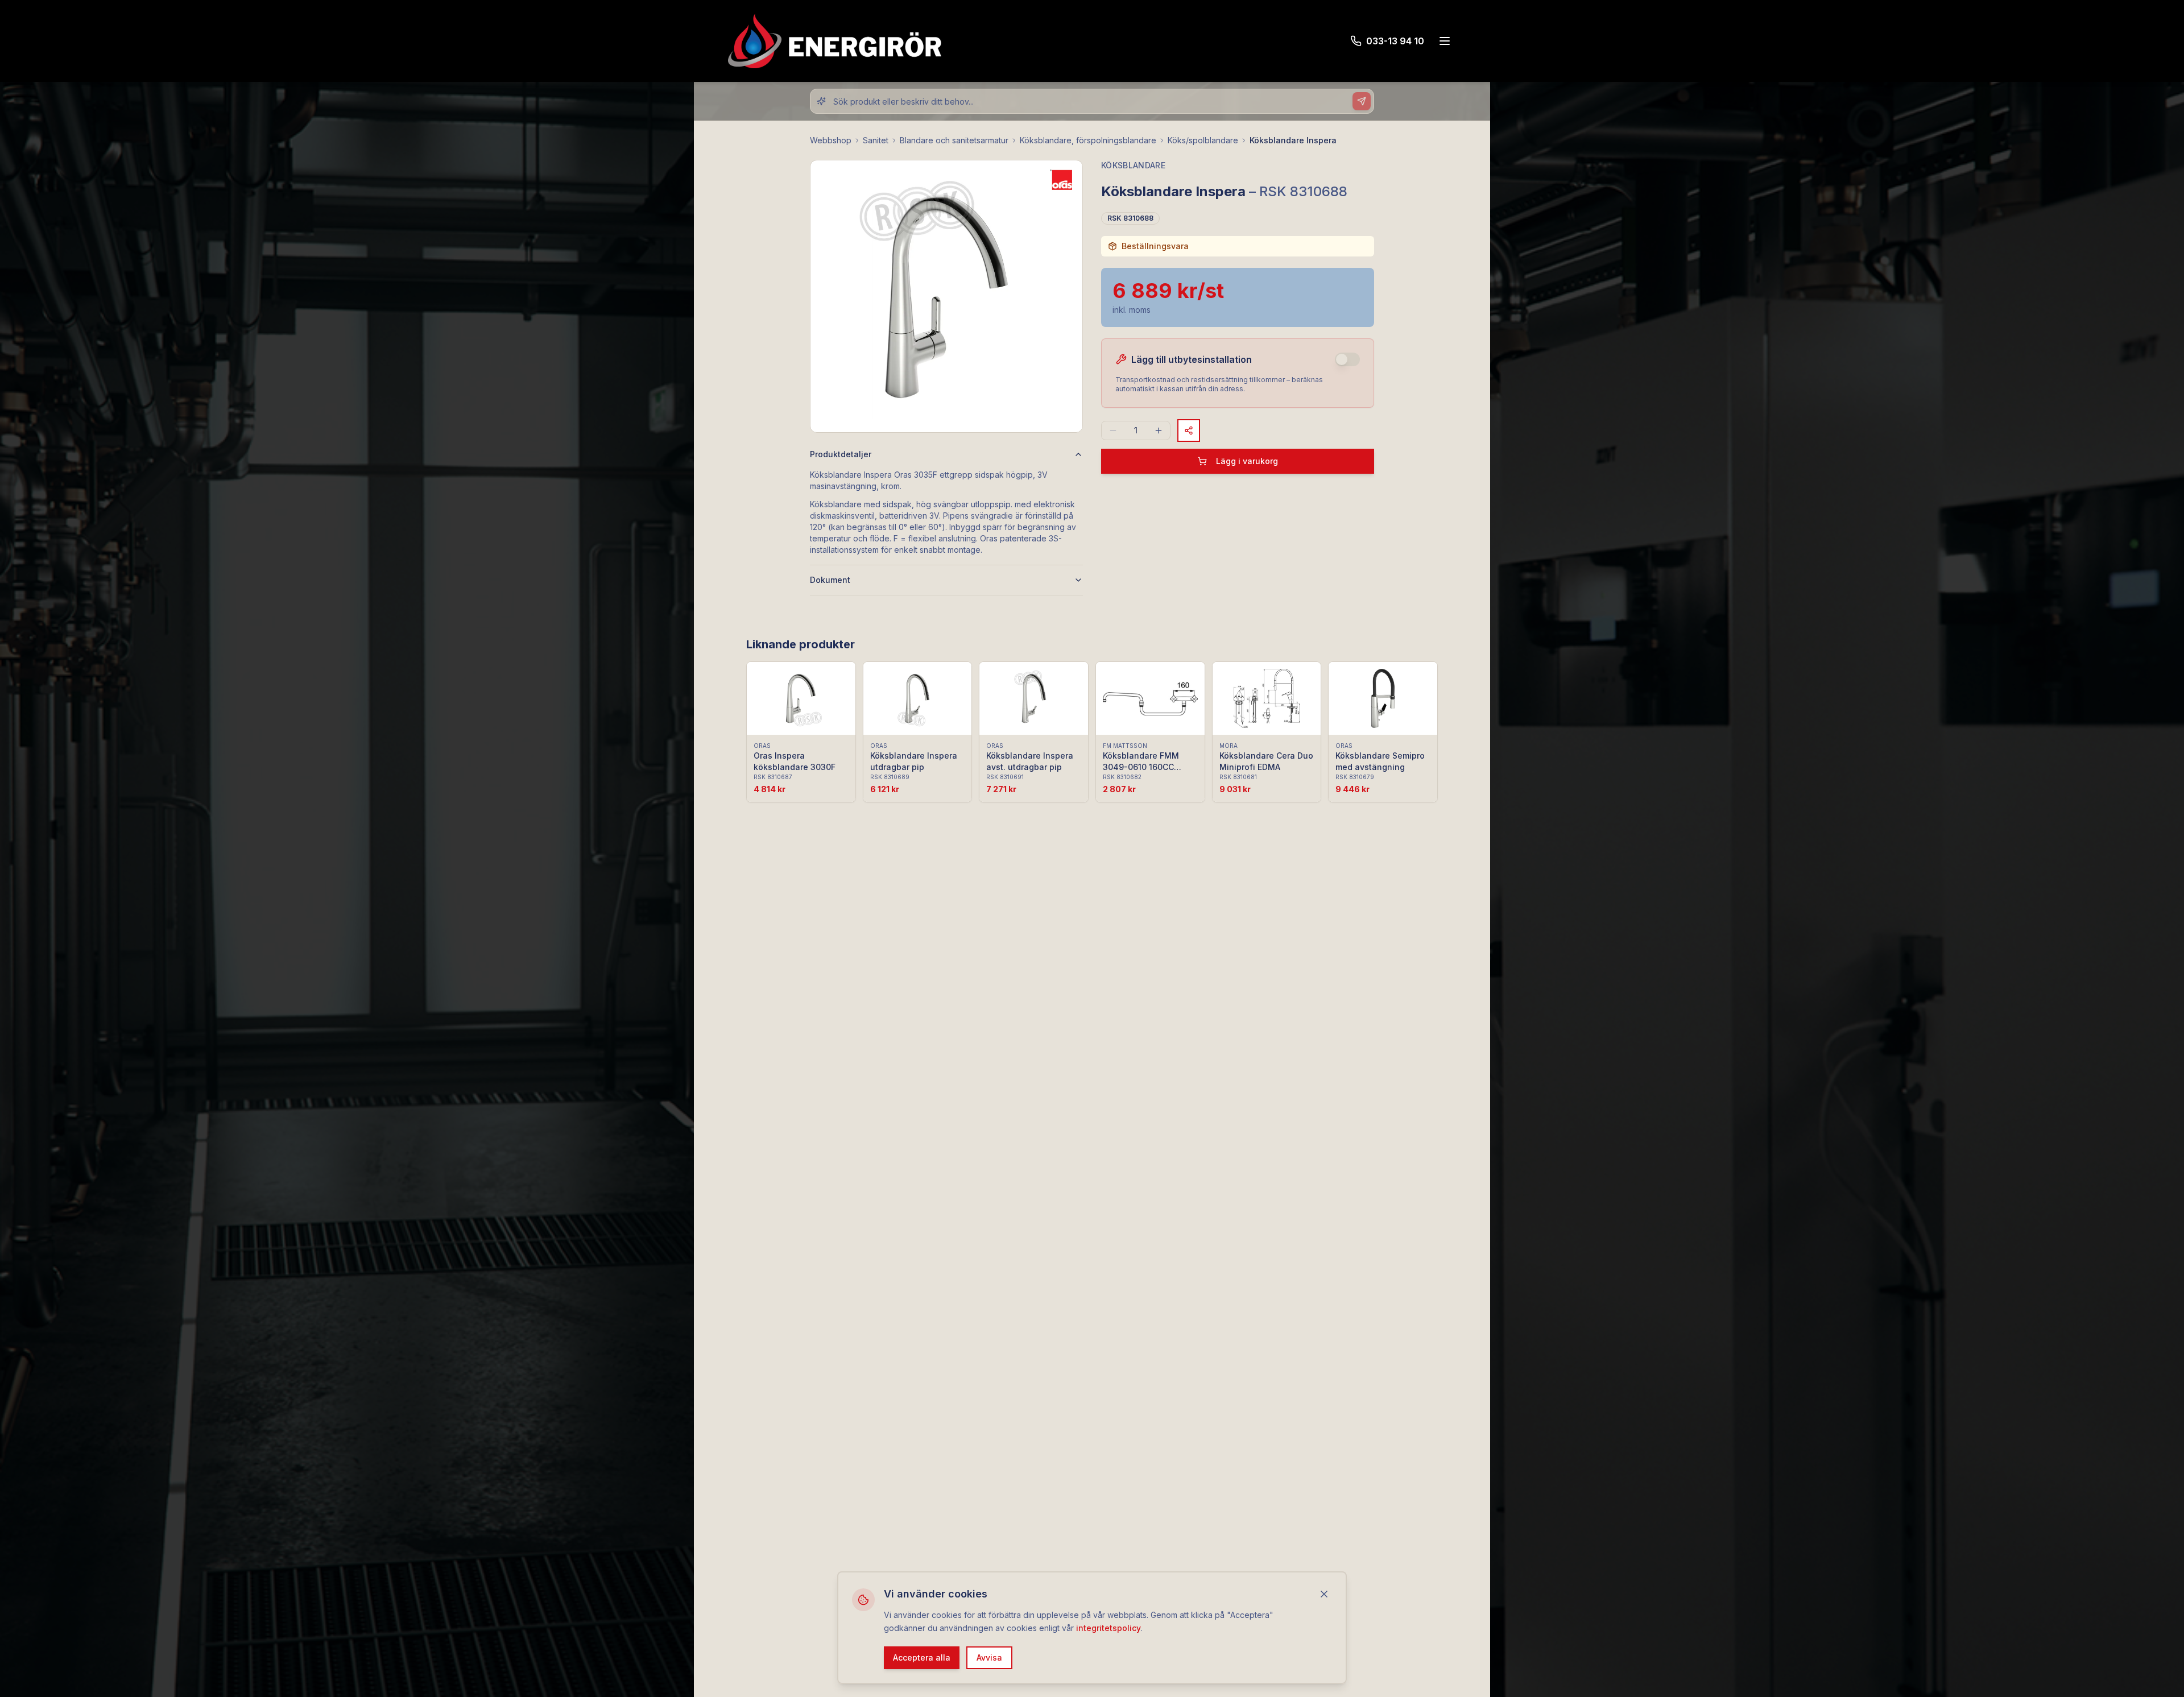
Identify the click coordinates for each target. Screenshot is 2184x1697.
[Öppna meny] (1445, 41)
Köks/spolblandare (1203, 140)
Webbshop (831, 140)
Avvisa (989, 1657)
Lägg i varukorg (1247, 461)
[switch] (1347, 359)
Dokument (830, 580)
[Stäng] (1324, 1594)
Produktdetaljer (841, 454)
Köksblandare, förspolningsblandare (1088, 140)
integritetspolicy (1108, 1627)
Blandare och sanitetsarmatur (954, 140)
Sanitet (876, 140)
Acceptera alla (922, 1657)
